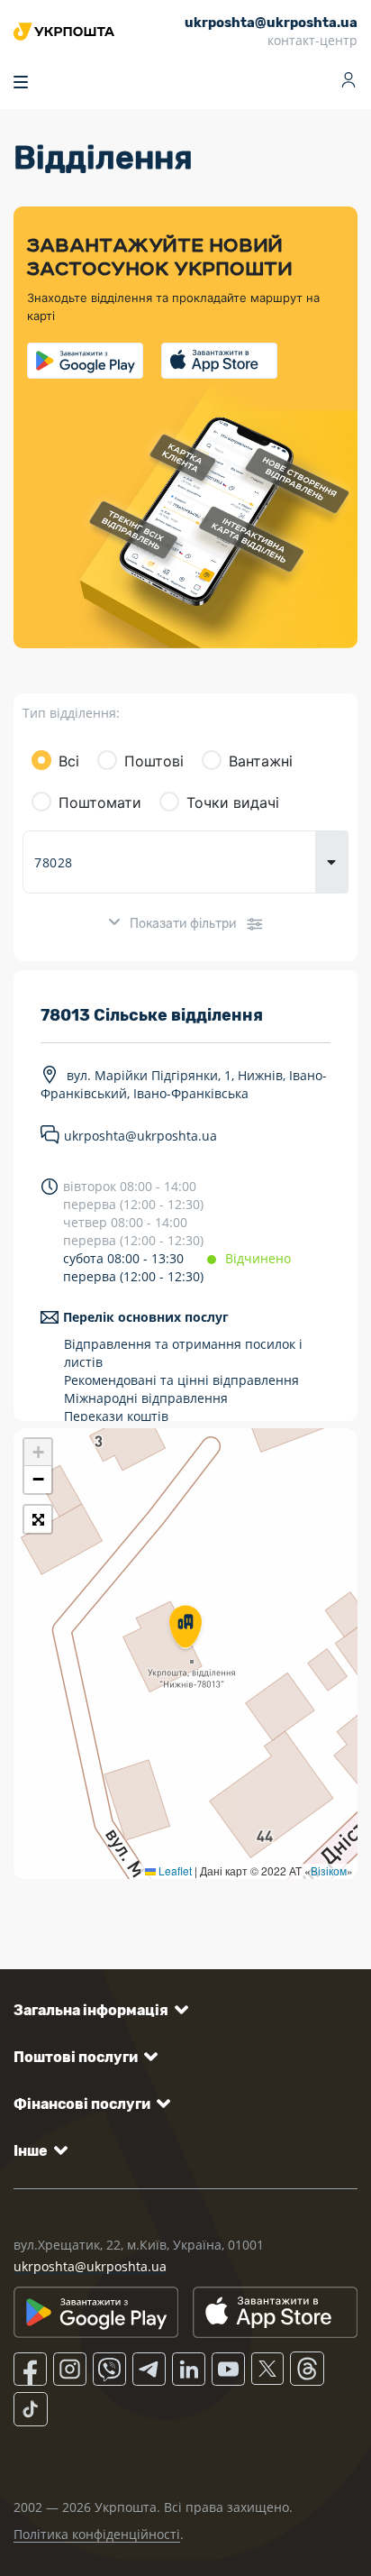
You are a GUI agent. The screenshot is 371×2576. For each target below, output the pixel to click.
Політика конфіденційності (97, 2534)
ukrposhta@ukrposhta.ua (140, 1137)
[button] (185, 1628)
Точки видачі (233, 802)
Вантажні (261, 761)
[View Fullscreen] (38, 1519)
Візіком (329, 1870)
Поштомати (100, 802)
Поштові (154, 761)
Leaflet (174, 1870)
